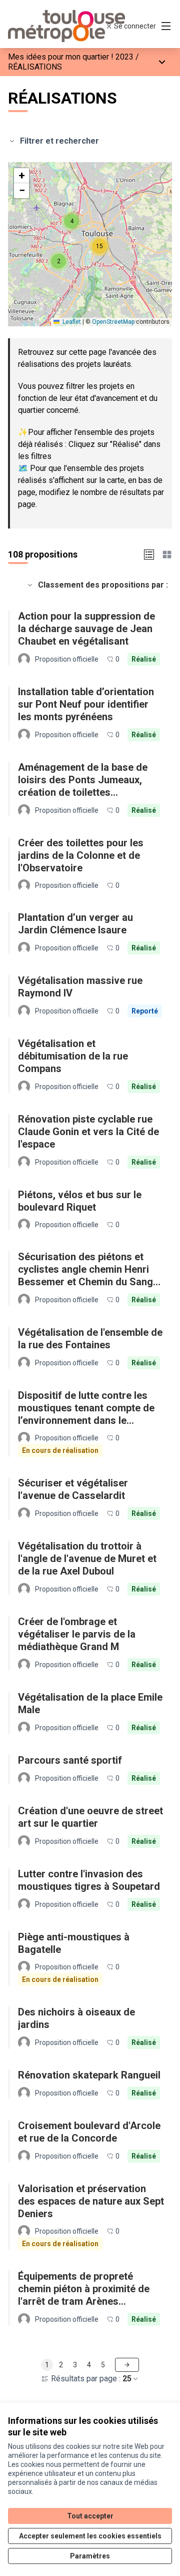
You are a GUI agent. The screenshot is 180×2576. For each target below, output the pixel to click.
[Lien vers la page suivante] (127, 2365)
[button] (58, 261)
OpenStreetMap (113, 322)
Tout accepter (90, 2516)
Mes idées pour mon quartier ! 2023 (71, 57)
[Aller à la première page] (68, 26)
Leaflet (71, 322)
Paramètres (90, 2556)
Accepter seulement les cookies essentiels (90, 2536)
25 (127, 2379)
